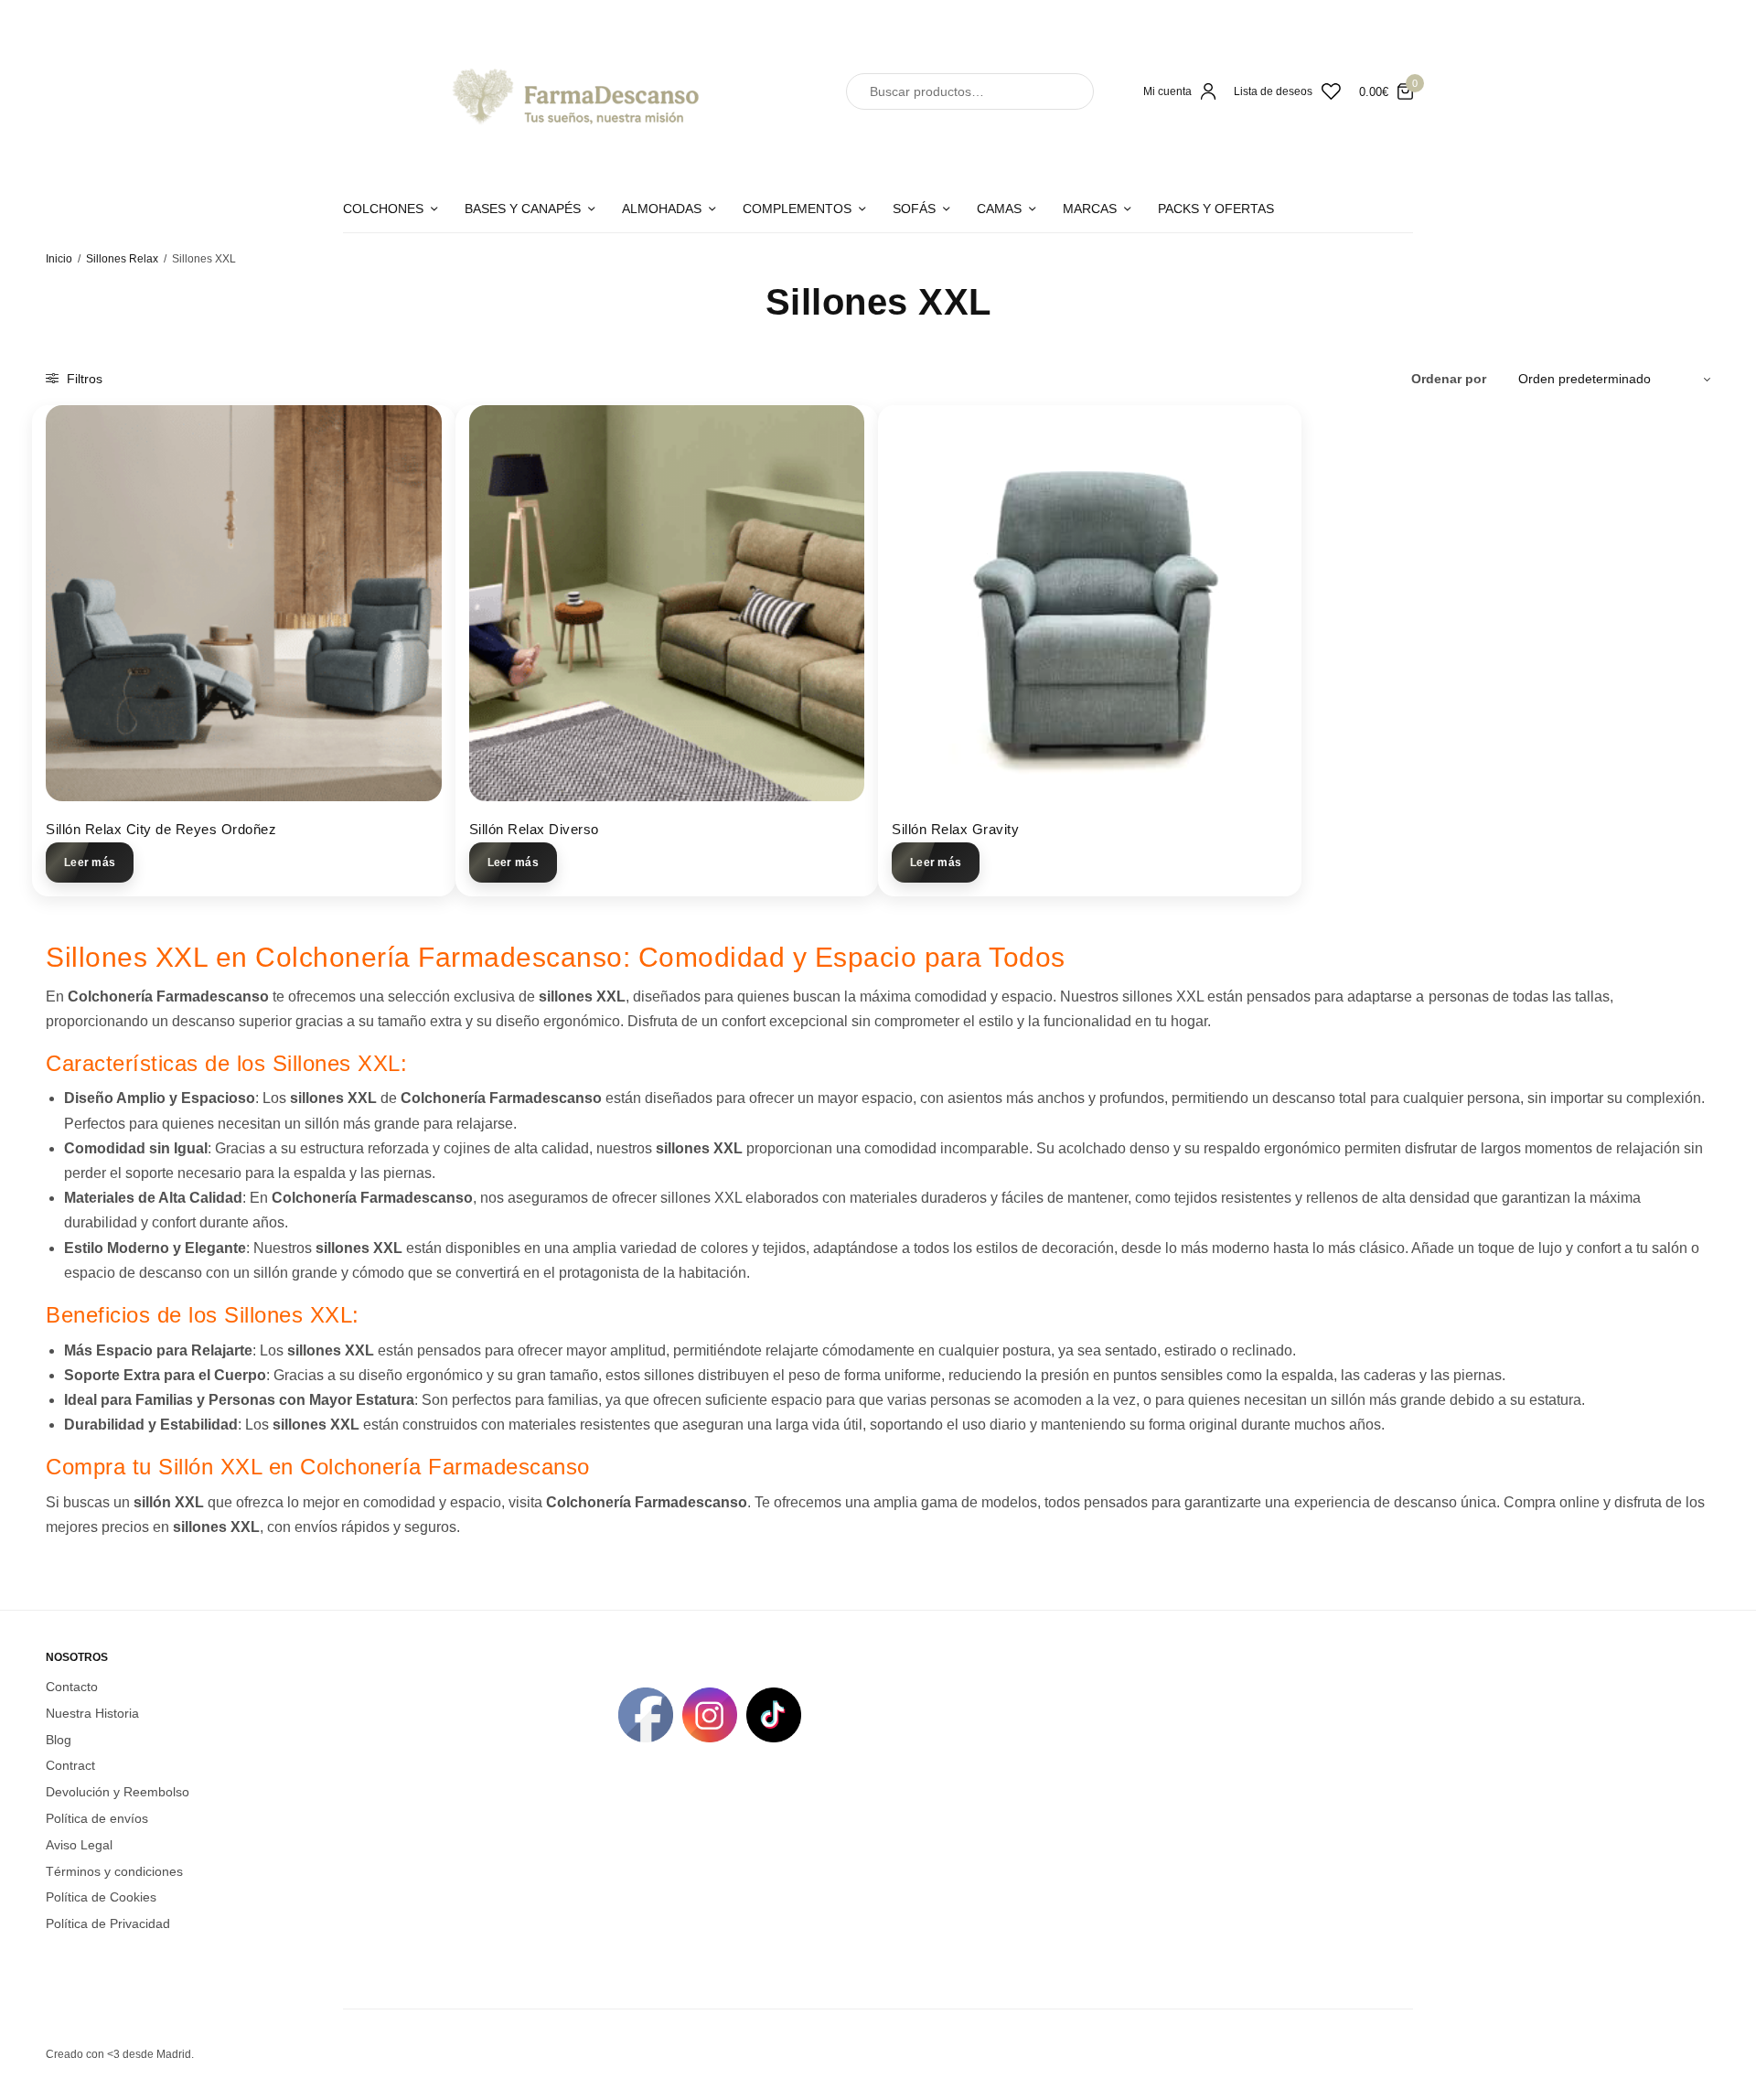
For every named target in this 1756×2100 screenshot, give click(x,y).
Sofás (914, 209)
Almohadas (662, 209)
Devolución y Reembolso (118, 1792)
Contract (70, 1765)
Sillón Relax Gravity (955, 829)
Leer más (90, 862)
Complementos (797, 209)
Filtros (83, 379)
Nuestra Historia (92, 1712)
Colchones (383, 209)
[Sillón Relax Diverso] (667, 603)
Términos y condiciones (114, 1870)
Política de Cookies (101, 1897)
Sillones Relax (122, 259)
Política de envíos (97, 1818)
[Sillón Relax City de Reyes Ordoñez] (244, 603)
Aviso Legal (79, 1844)
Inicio (59, 259)
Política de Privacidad (108, 1923)
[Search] (1064, 91)
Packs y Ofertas (1216, 209)
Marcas (1090, 209)
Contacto (72, 1687)
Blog (59, 1739)
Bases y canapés (523, 209)
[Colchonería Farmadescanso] (572, 91)
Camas (999, 209)
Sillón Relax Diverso (534, 829)
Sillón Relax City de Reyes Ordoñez (161, 829)
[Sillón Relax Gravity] (1090, 603)
